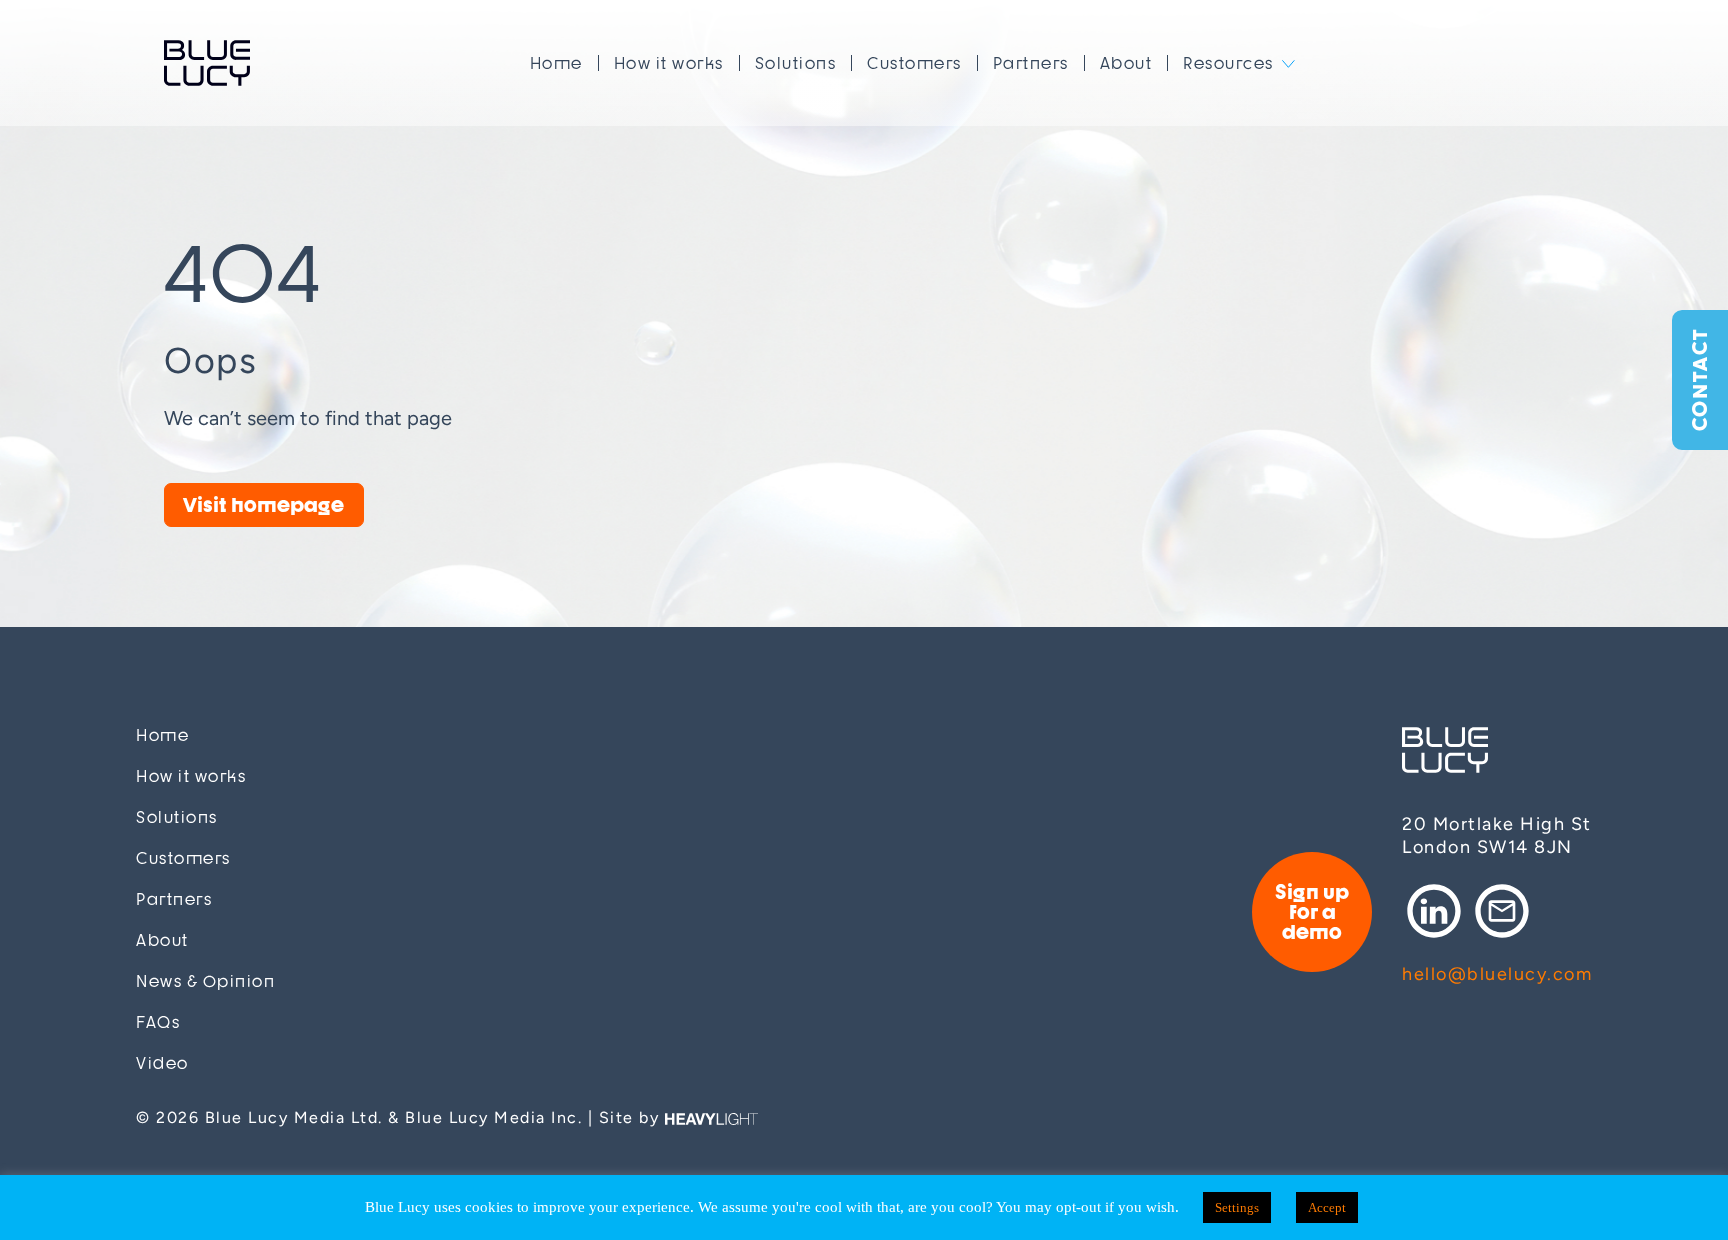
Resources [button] (1228, 63)
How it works (669, 63)
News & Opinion (205, 981)
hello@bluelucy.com (1497, 974)
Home (556, 63)
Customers (914, 63)
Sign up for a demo (1312, 911)
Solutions (796, 63)
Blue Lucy (207, 63)
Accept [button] (1327, 1207)
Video (162, 1063)
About (1126, 63)
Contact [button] (1699, 380)
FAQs (158, 1022)
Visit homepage (263, 504)
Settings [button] (1237, 1207)
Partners (1031, 63)
